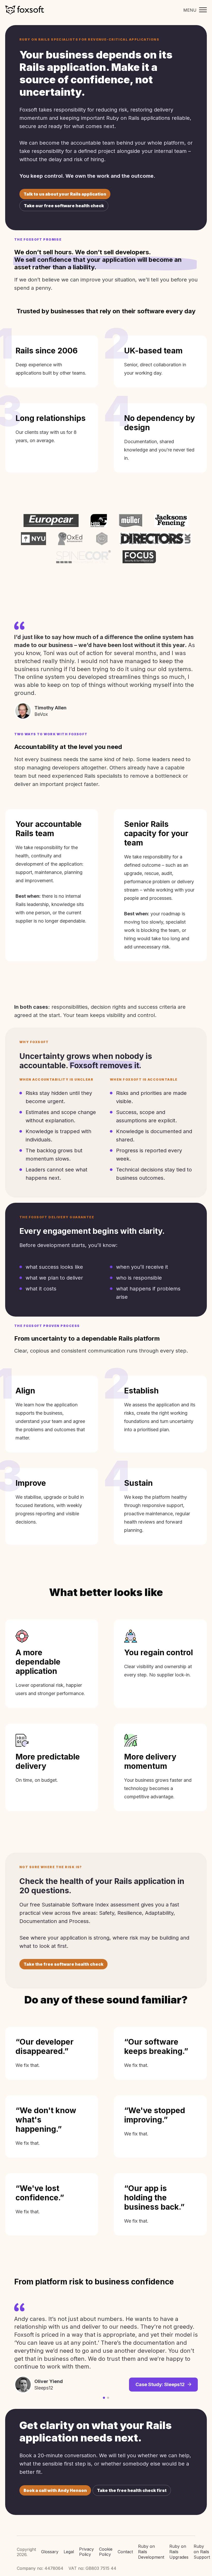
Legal (69, 2552)
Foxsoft (25, 10)
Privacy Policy (86, 2552)
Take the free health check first (132, 2490)
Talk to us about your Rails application (65, 194)
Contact (125, 2552)
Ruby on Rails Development (151, 2552)
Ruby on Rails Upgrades (179, 2552)
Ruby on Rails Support (202, 2552)
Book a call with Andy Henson (55, 2490)
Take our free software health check (64, 206)
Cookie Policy (106, 2552)
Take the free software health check (63, 1964)
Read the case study (162, 2359)
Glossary (50, 2552)
